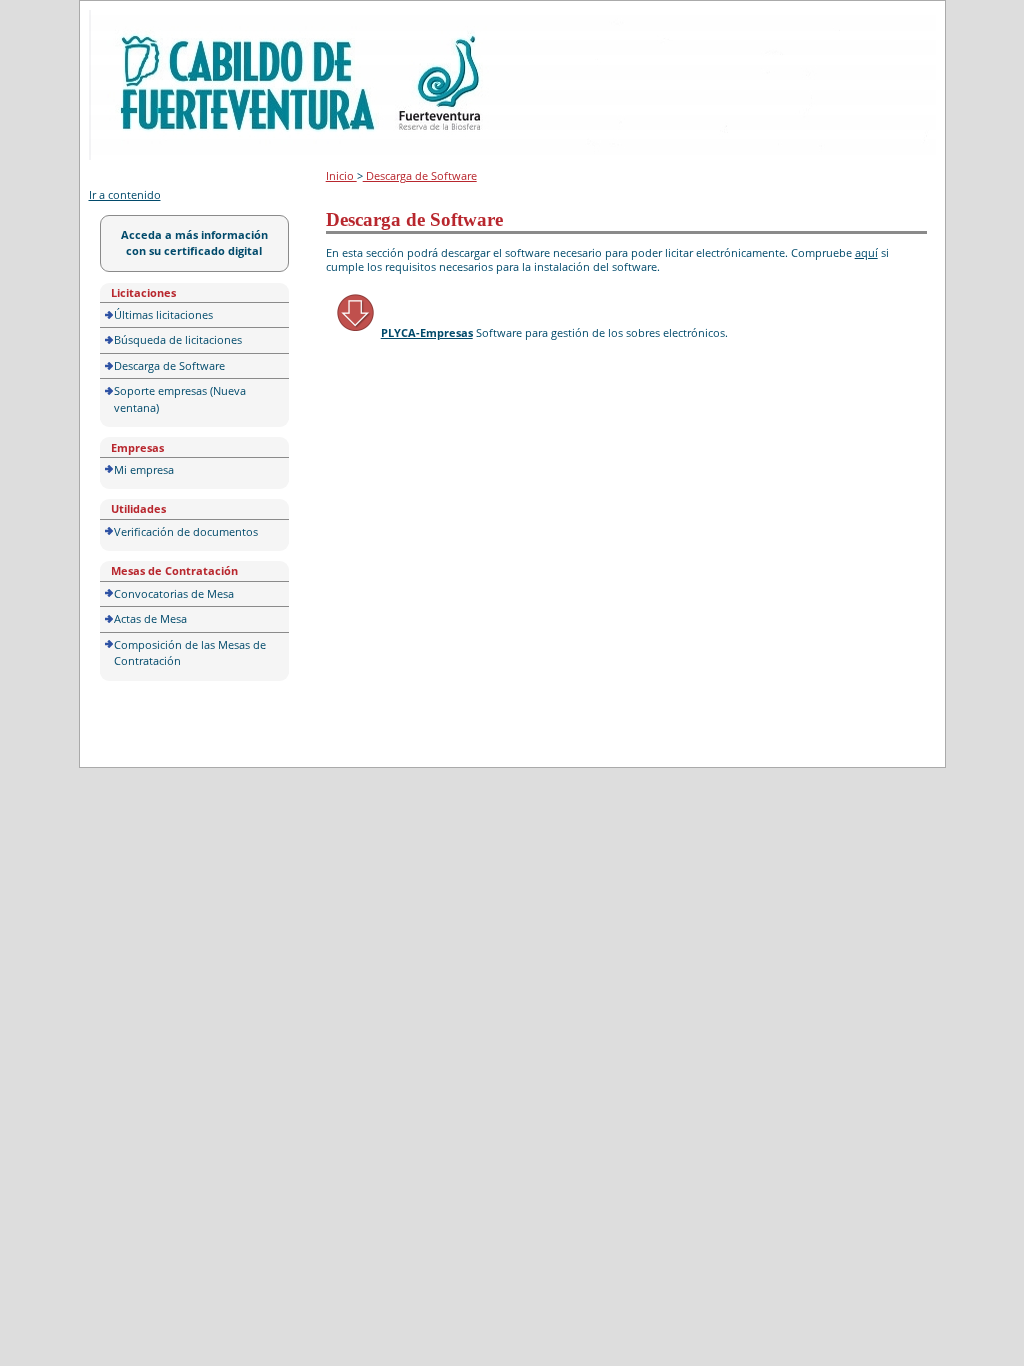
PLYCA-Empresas (427, 332)
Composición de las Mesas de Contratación (190, 653)
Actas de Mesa (150, 618)
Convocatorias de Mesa (174, 593)
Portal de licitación (150, 21)
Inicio (341, 175)
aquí (866, 252)
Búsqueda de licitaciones (178, 339)
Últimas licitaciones (163, 314)
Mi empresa (144, 469)
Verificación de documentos (186, 531)
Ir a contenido (125, 194)
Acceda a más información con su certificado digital (194, 243)
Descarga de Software (169, 365)
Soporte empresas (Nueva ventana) (180, 399)
